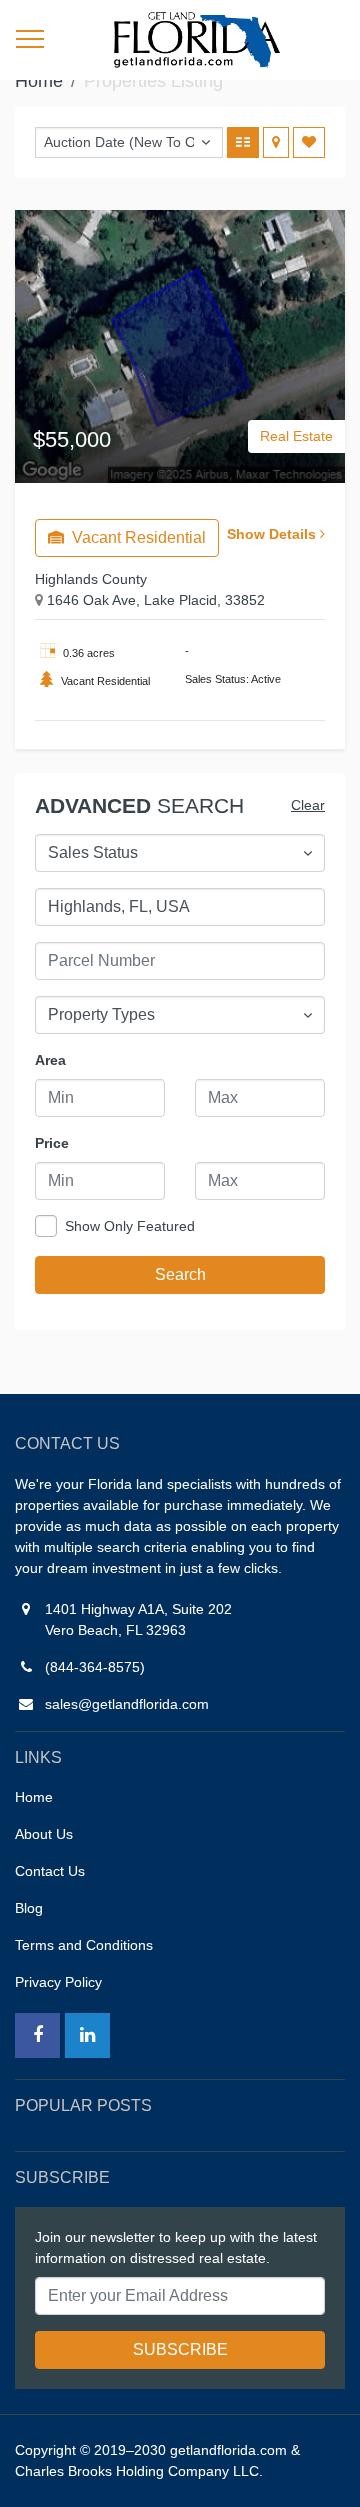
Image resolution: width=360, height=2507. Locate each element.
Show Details (273, 534)
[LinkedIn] (87, 2035)
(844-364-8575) (95, 1667)
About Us (44, 1834)
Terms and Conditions (84, 1945)
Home (39, 81)
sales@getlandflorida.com (127, 1704)
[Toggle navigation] (30, 40)
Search (180, 1274)
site (195, 40)
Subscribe (180, 2349)
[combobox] (180, 853)
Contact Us (50, 1871)
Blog (29, 1908)
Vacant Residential (137, 537)
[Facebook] (37, 2035)
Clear (308, 805)
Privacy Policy (58, 1982)
